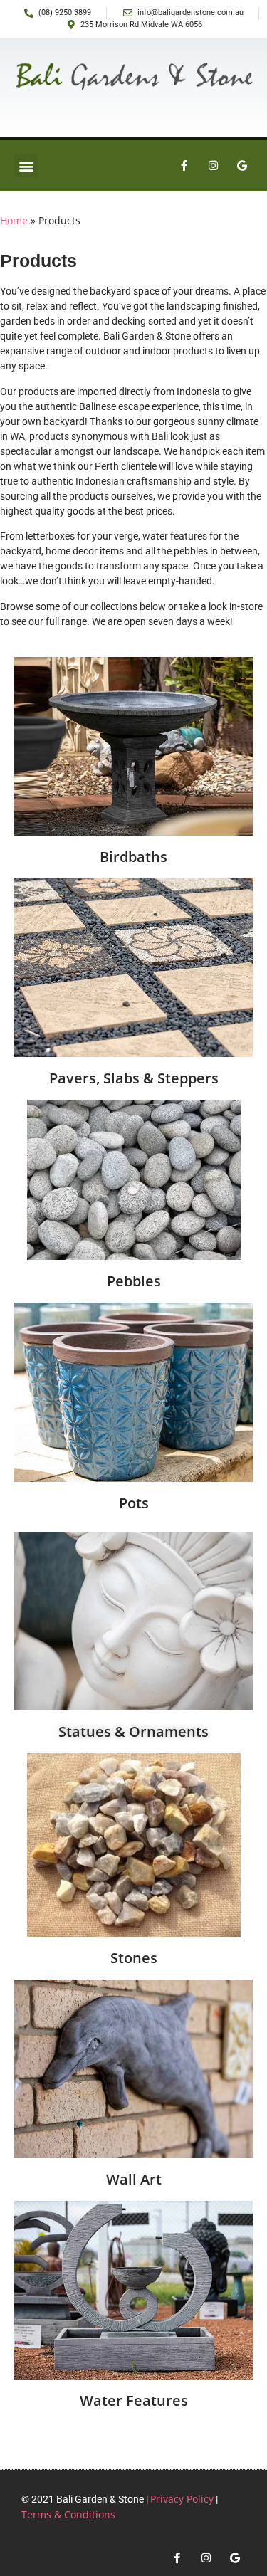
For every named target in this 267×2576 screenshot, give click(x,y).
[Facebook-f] (184, 166)
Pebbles (134, 1281)
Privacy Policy (182, 2499)
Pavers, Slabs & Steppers (134, 1078)
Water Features (134, 2401)
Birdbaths (133, 857)
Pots (134, 1503)
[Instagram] (213, 166)
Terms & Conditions (68, 2514)
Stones (134, 1958)
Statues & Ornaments (133, 1731)
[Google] (242, 166)
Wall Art (134, 2179)
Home (14, 220)
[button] (26, 165)
